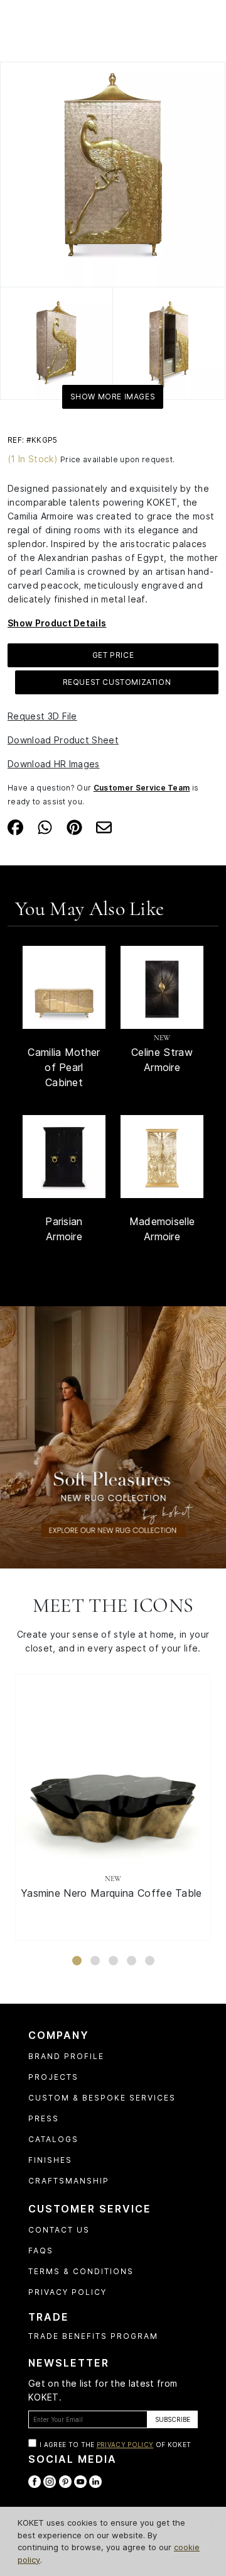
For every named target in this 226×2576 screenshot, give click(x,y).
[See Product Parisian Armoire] (64, 1157)
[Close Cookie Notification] (212, 2523)
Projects (53, 2077)
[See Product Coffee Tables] (113, 1772)
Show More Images (113, 397)
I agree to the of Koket (115, 2445)
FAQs (41, 2251)
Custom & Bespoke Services (102, 2098)
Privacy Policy (67, 2292)
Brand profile (66, 2056)
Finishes (50, 2160)
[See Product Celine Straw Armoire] (162, 987)
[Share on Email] (104, 826)
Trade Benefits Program (93, 2336)
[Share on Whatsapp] (45, 826)
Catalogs (53, 2139)
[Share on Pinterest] (74, 826)
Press (44, 2118)
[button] (77, 1961)
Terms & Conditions (81, 2271)
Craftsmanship (69, 2181)
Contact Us (59, 2230)
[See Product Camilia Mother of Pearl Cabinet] (64, 987)
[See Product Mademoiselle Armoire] (162, 1157)
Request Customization (117, 682)
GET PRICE (113, 655)
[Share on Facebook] (15, 826)
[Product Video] (113, 1436)
